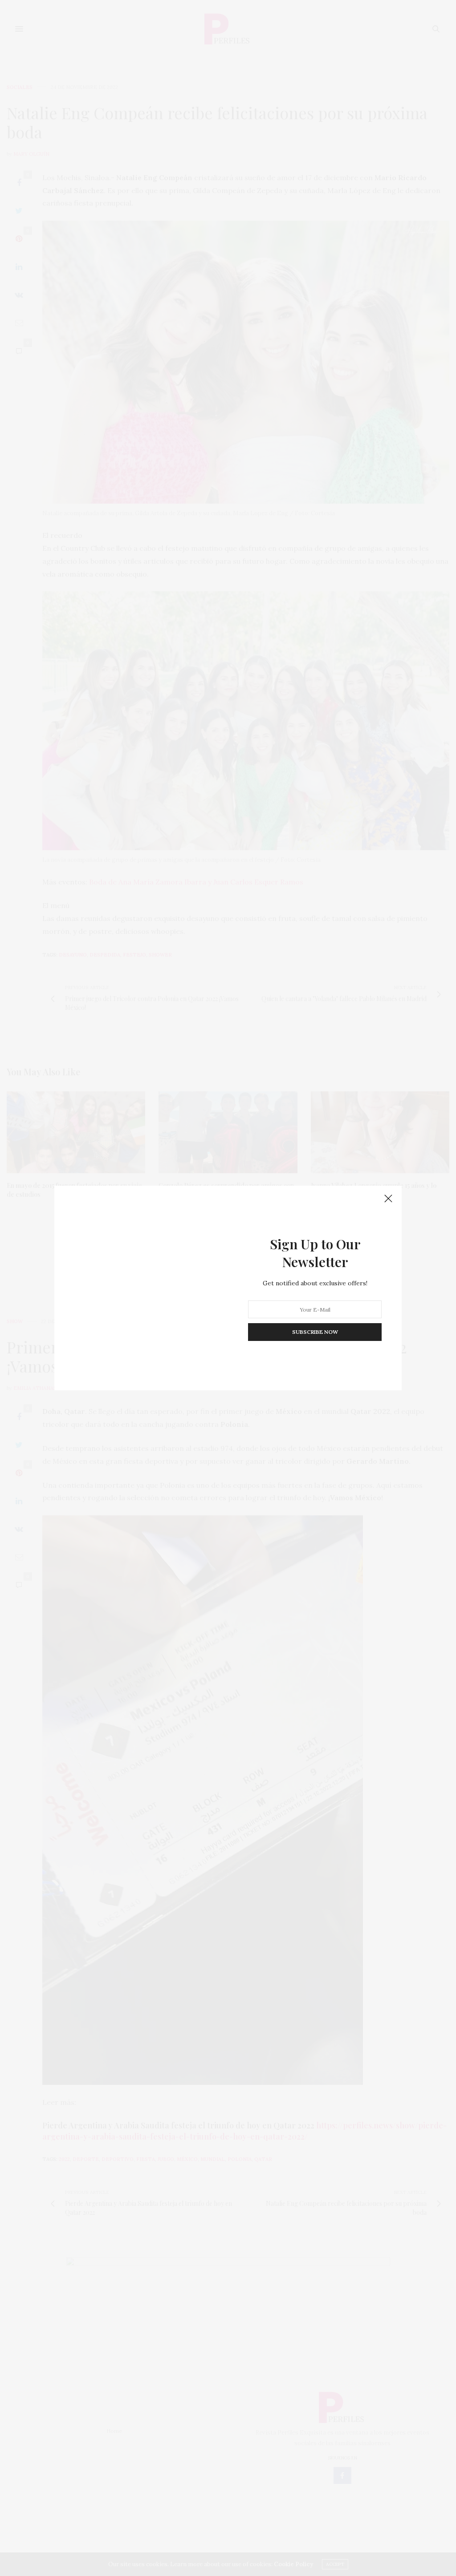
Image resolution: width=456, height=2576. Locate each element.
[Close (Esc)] (388, 1199)
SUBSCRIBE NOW (315, 1332)
